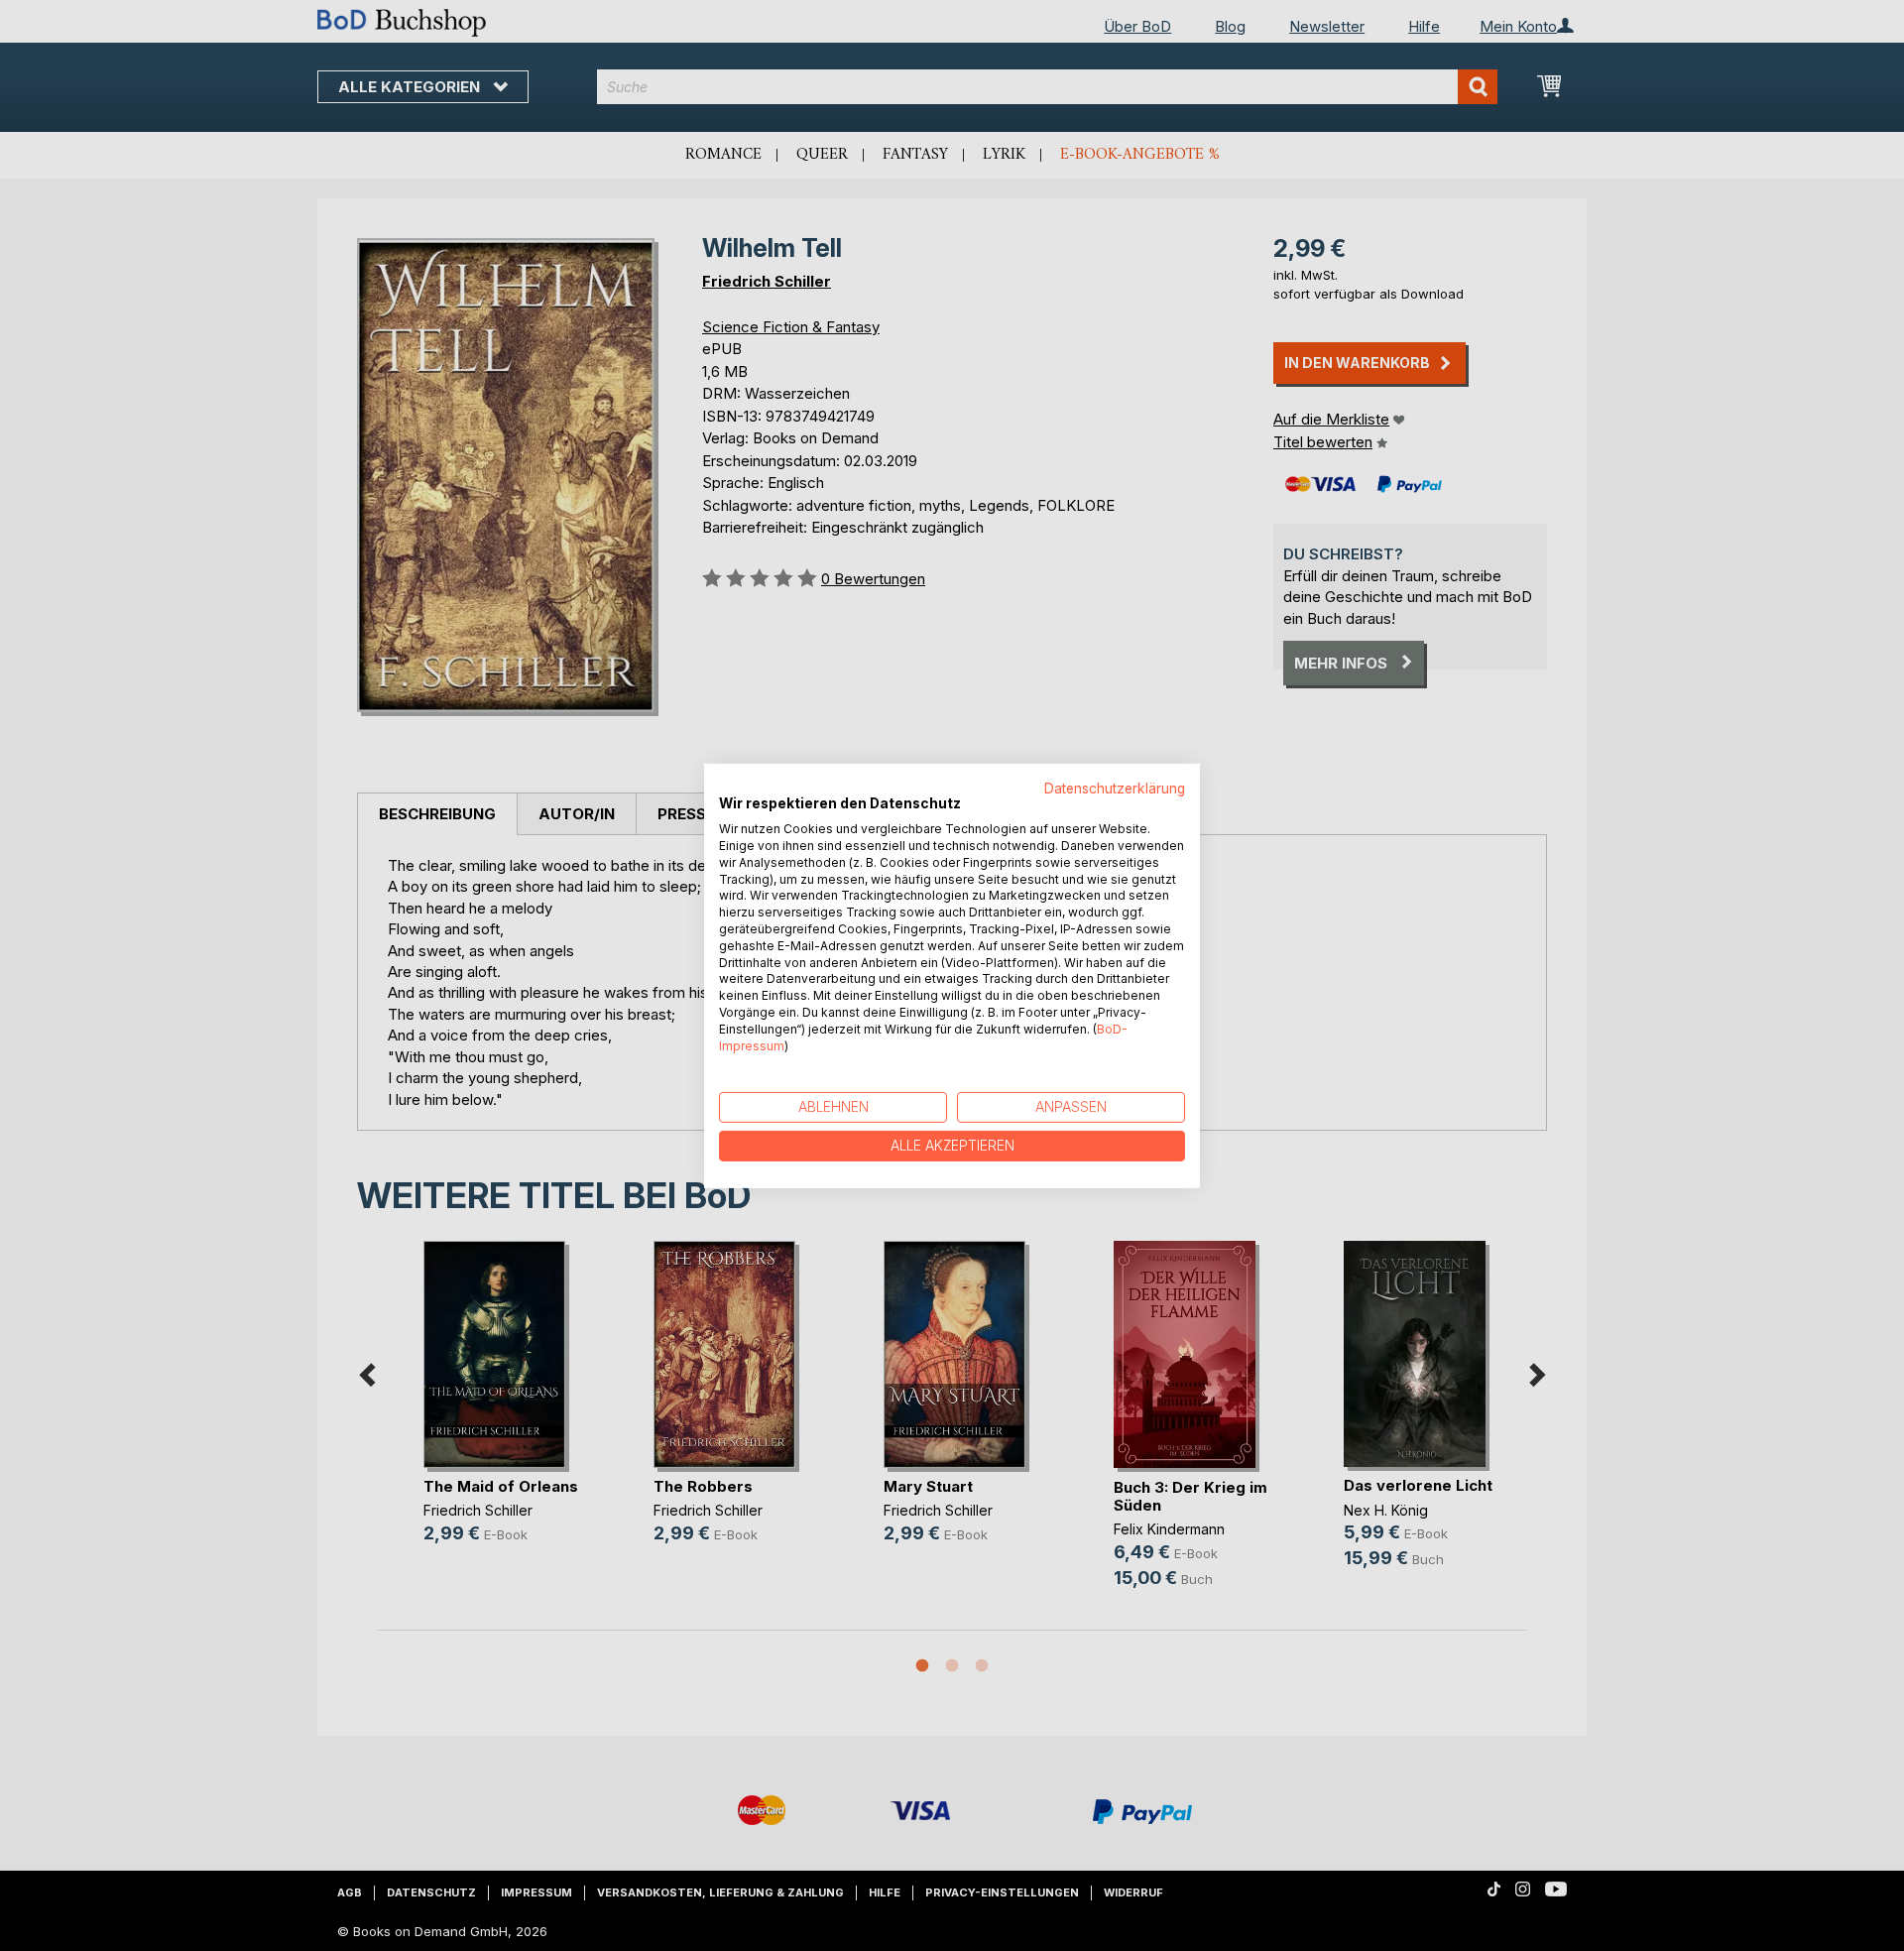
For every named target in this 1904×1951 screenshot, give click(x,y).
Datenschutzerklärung (1115, 788)
